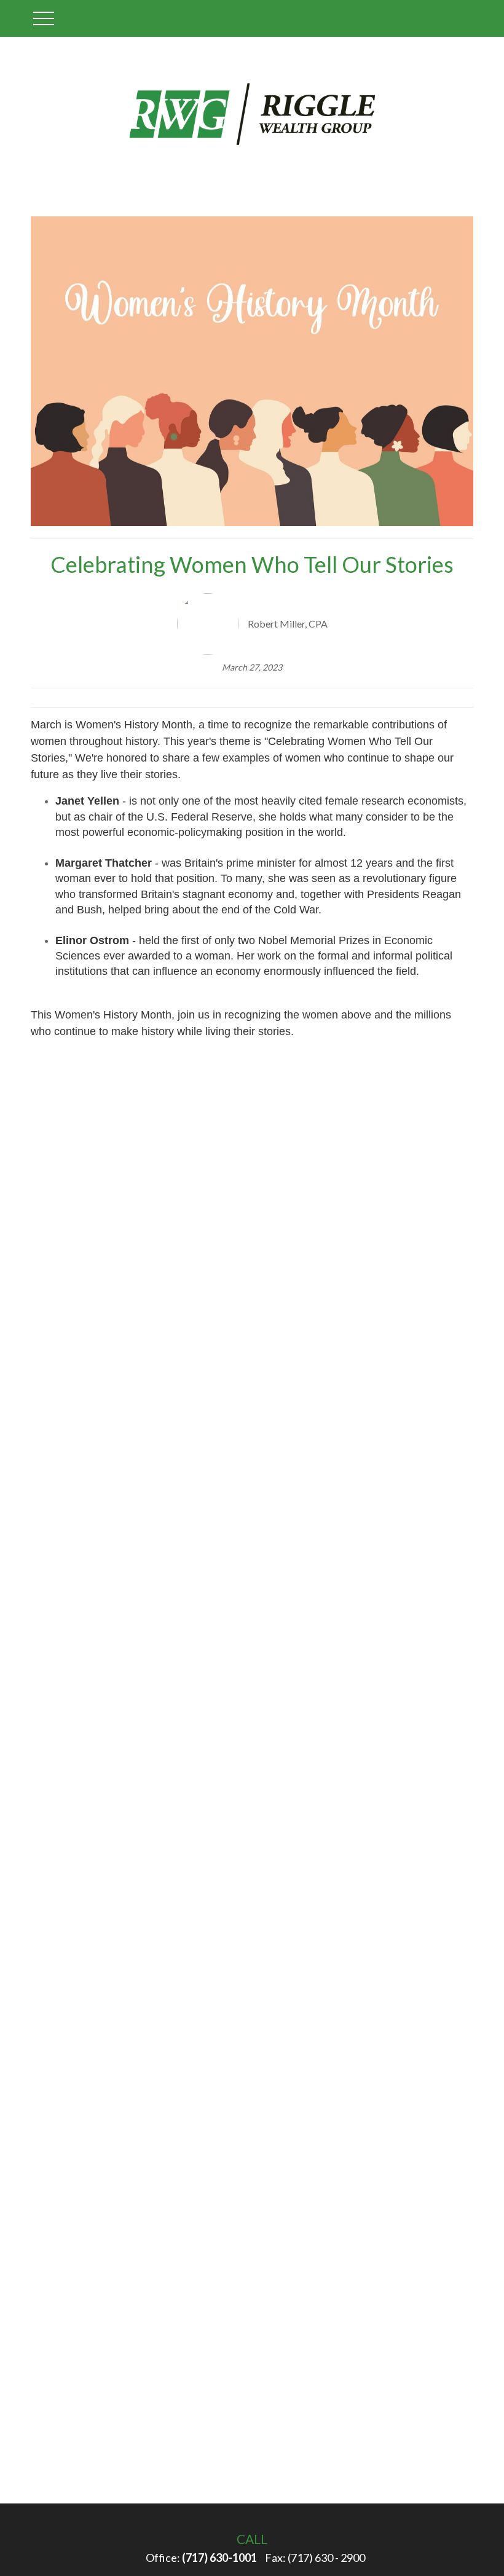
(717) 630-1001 (219, 2558)
